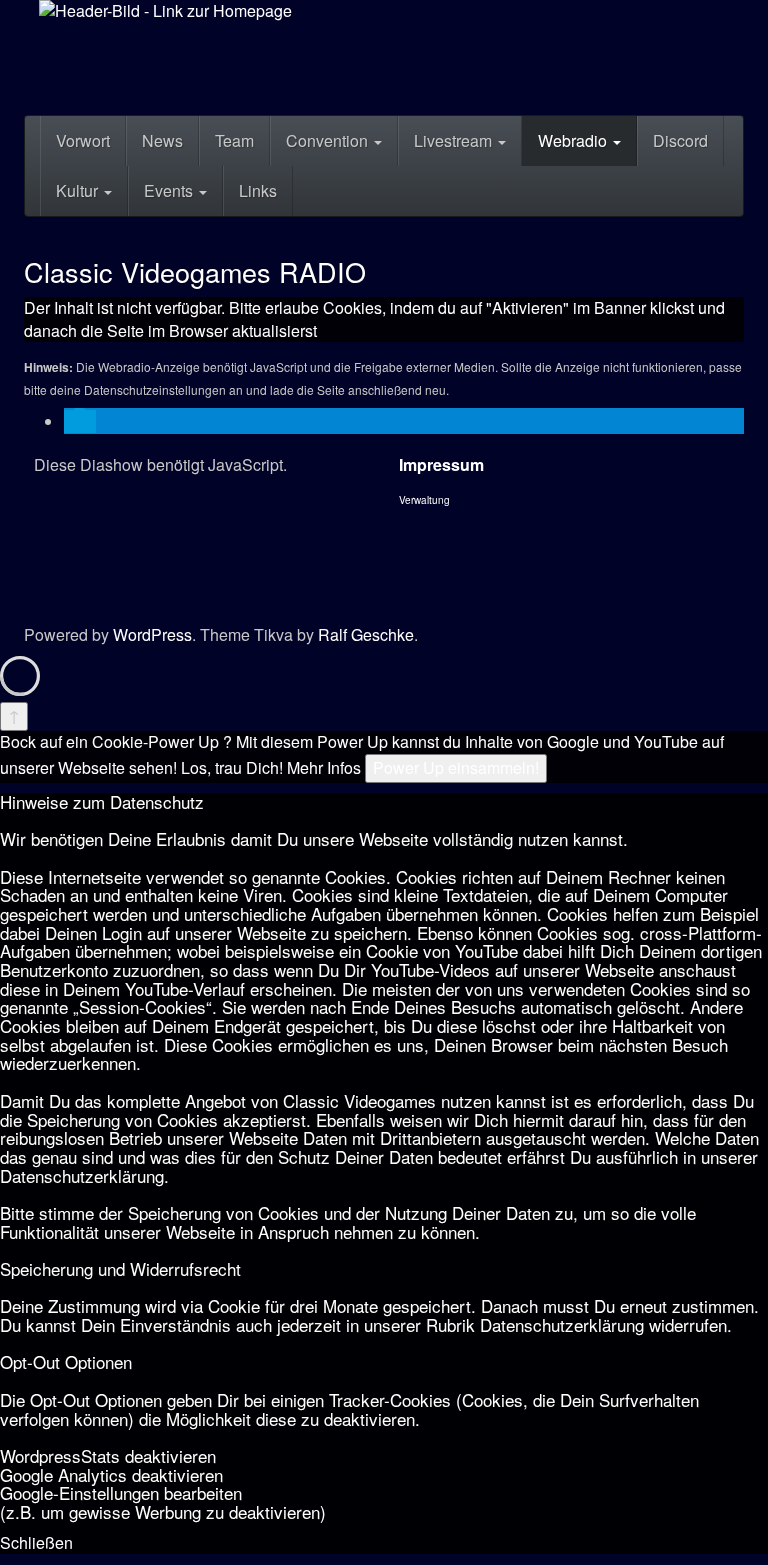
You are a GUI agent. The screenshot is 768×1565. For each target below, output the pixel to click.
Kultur (79, 190)
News (162, 140)
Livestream (455, 140)
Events (170, 190)
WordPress (152, 634)
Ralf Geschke (366, 634)
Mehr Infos (324, 767)
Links (258, 190)
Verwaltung (424, 500)
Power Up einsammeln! (456, 767)
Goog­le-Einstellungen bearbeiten (121, 1492)
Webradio (574, 140)
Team (234, 140)
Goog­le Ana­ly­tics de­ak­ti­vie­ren (111, 1474)
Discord (680, 140)
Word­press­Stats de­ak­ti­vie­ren (108, 1455)
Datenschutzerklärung (82, 1175)
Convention (329, 140)
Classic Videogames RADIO (195, 271)
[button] (80, 421)
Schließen (36, 1542)
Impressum (441, 464)
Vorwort (83, 140)
